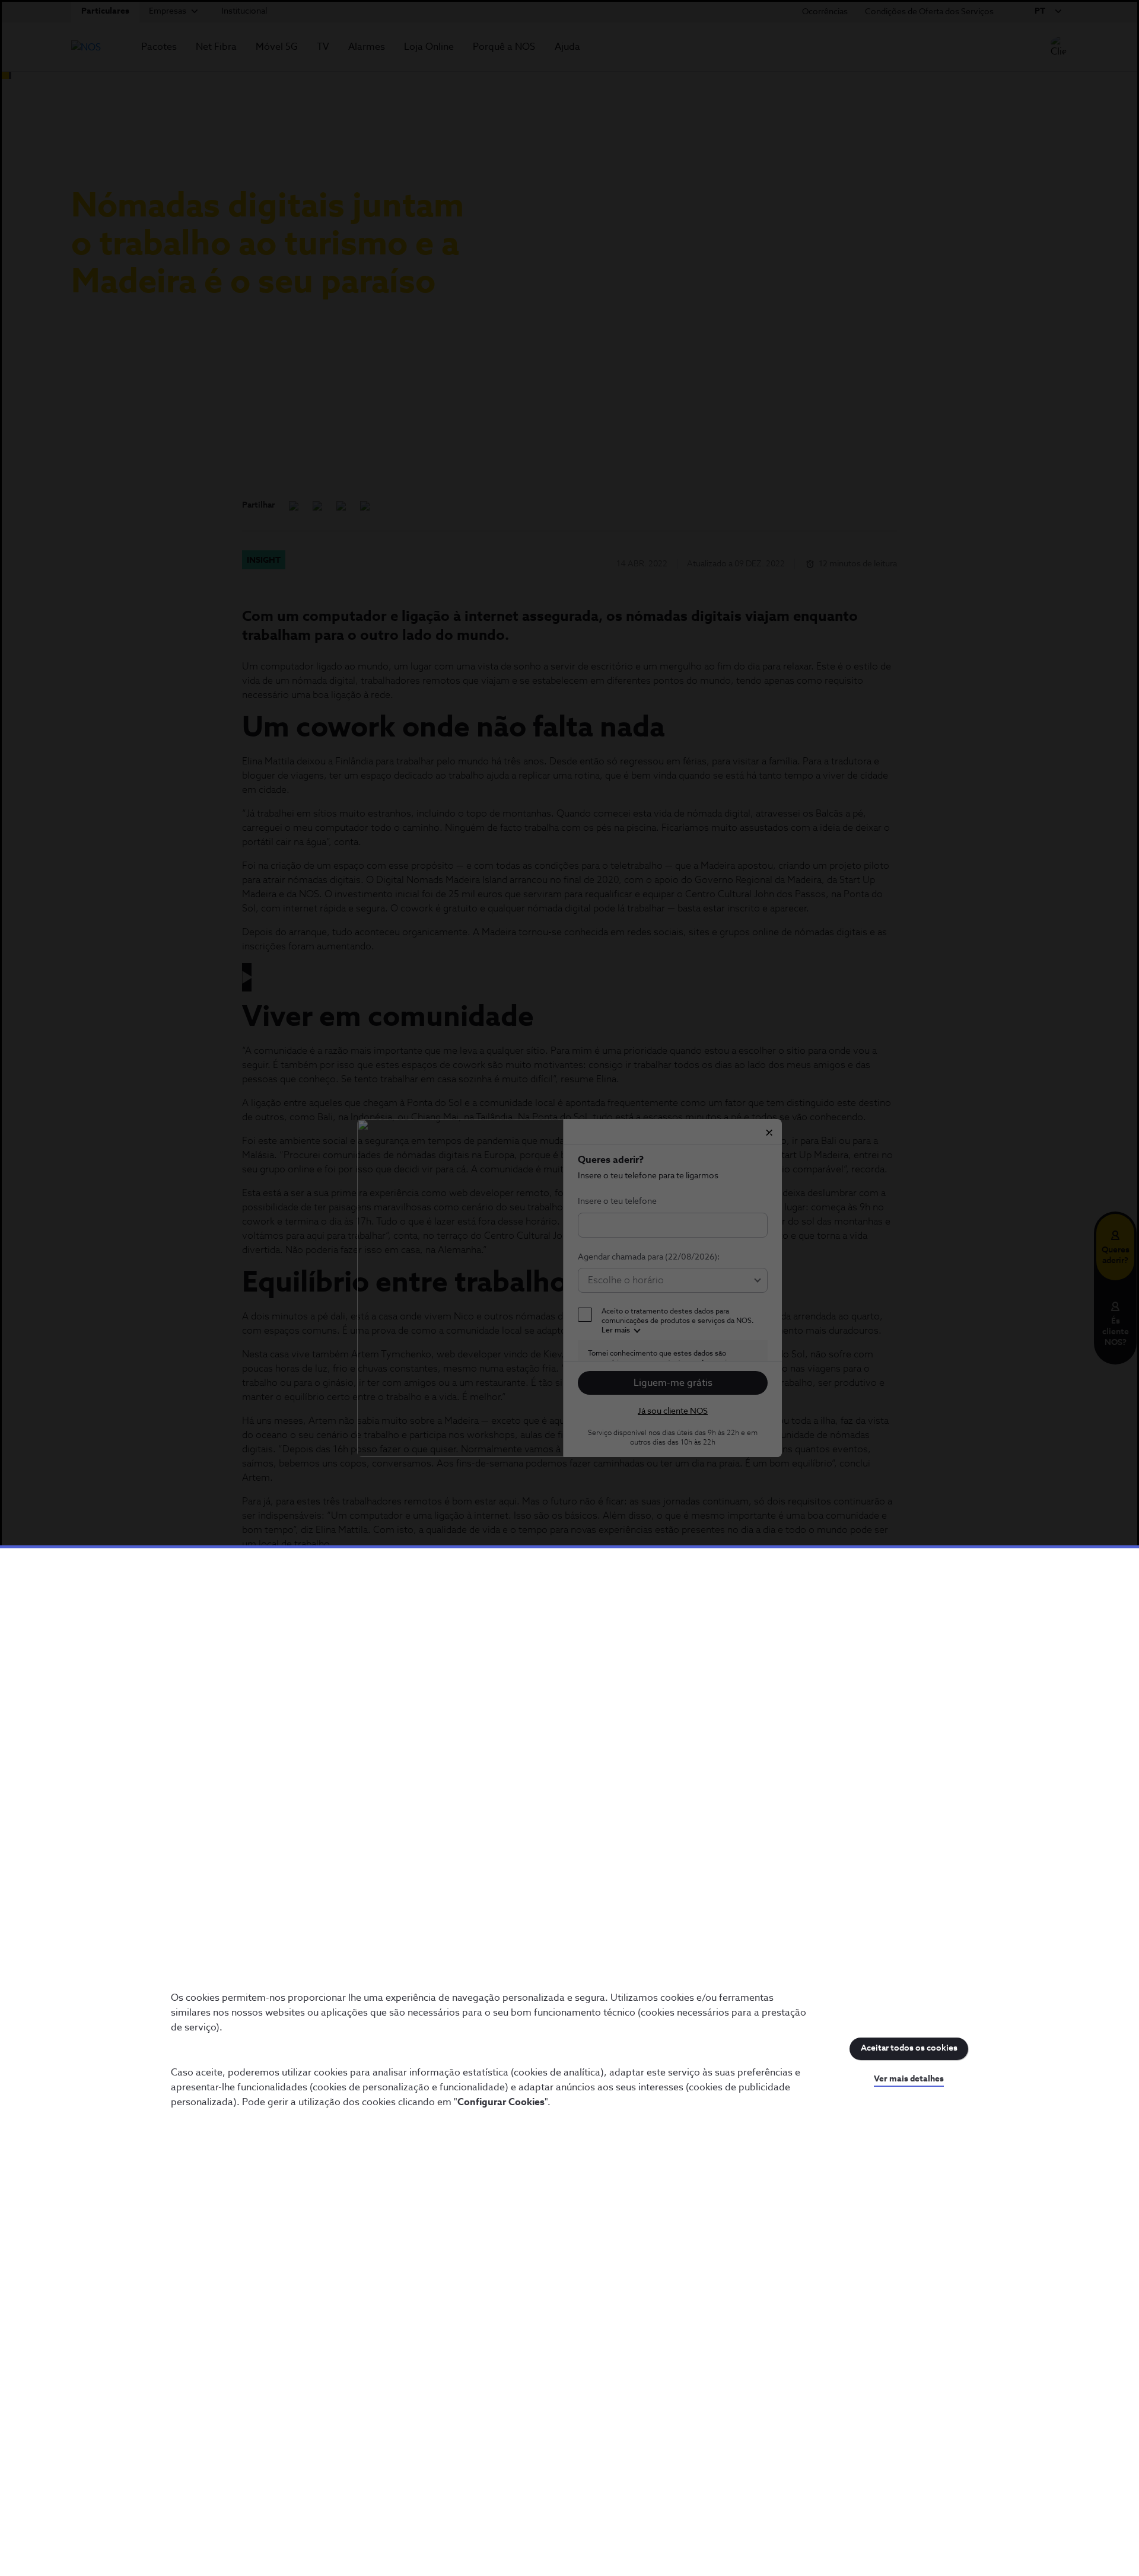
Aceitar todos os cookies (909, 2048)
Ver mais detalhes (909, 2079)
